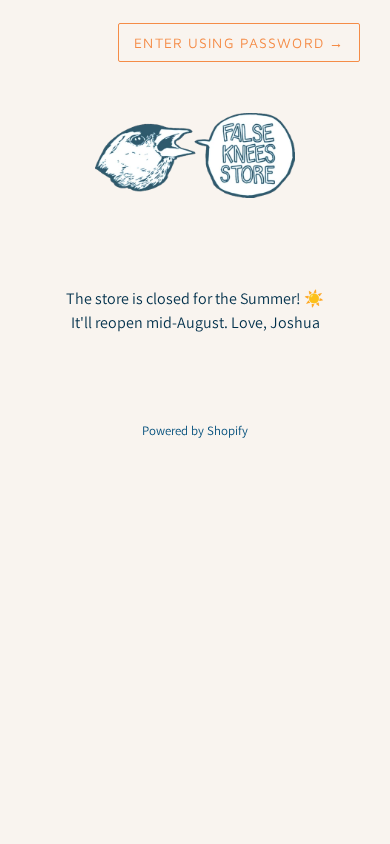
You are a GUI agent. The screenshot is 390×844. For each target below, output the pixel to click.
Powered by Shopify (195, 430)
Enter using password (239, 42)
